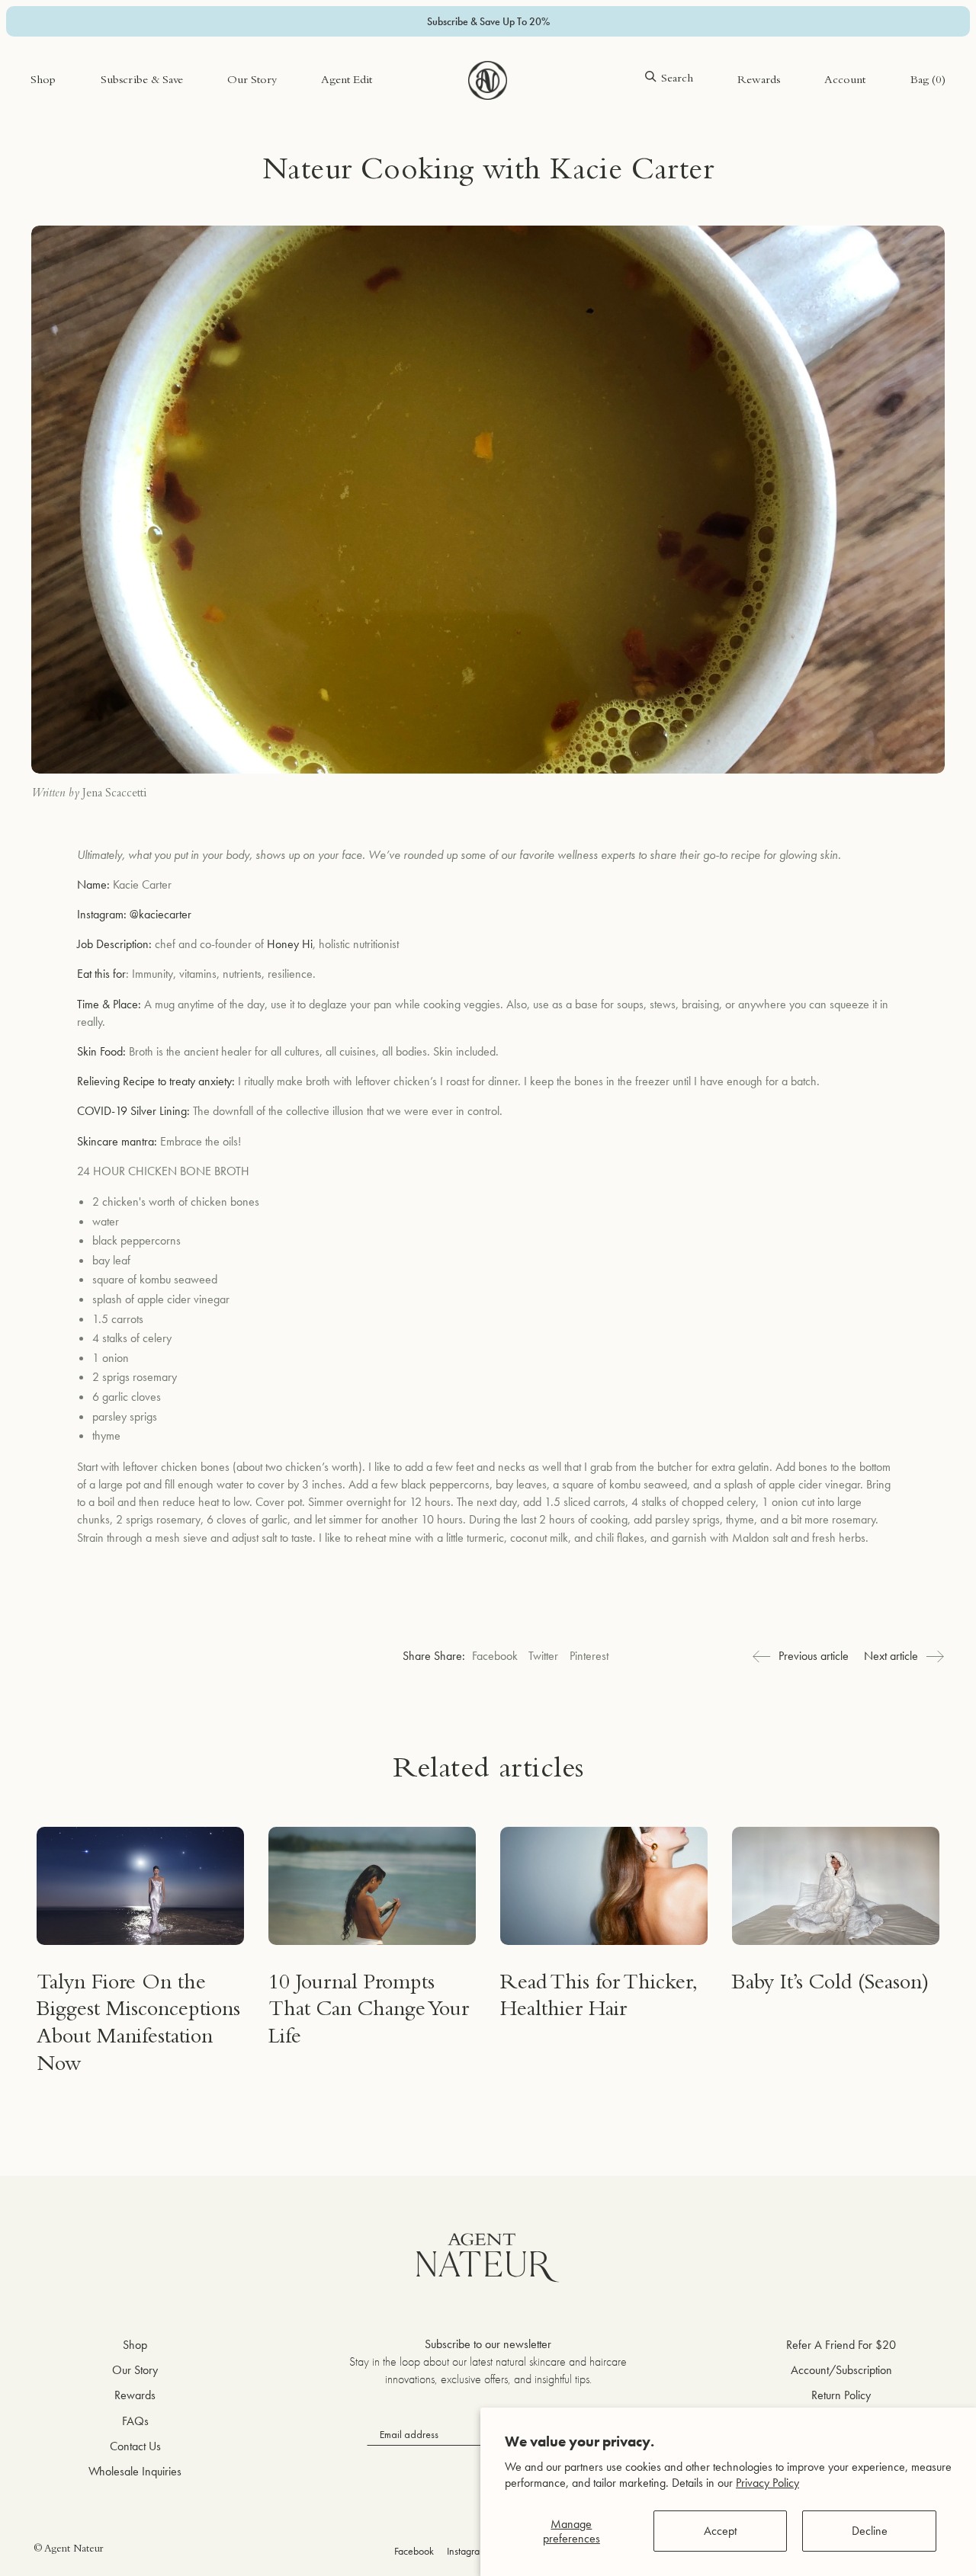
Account (845, 81)
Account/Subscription (841, 2370)
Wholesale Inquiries (135, 2471)
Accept (720, 2531)
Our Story (252, 81)
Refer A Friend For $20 (841, 2345)
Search (677, 80)
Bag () (928, 81)
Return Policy (841, 2395)
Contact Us (135, 2446)
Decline (870, 2531)
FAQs (135, 2421)
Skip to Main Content (80, 60)
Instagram (467, 2551)
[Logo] (488, 81)
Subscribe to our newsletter (488, 2344)
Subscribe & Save (142, 81)
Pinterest (589, 1656)
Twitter (543, 1656)
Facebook (495, 1656)
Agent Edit (347, 81)
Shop (43, 81)
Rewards (759, 81)
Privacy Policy (767, 2483)
